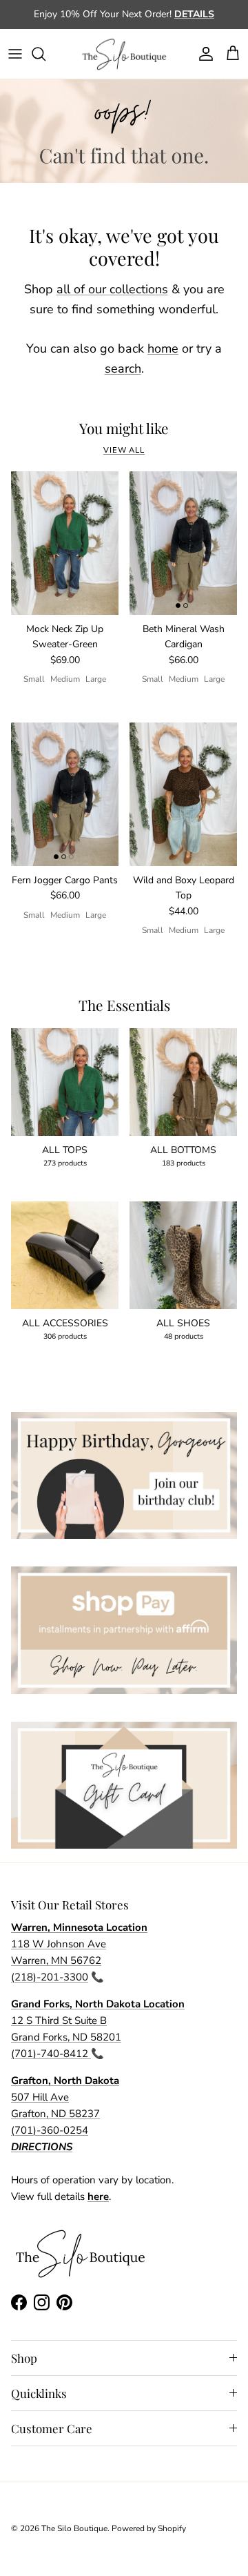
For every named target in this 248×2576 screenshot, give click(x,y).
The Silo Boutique (74, 2528)
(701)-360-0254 (50, 2130)
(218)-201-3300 (50, 1977)
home (163, 348)
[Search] (45, 54)
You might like (124, 429)
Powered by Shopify (149, 2528)
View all (124, 450)
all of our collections (112, 289)
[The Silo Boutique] (124, 54)
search (123, 368)
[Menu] (15, 54)
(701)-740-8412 (51, 2054)
